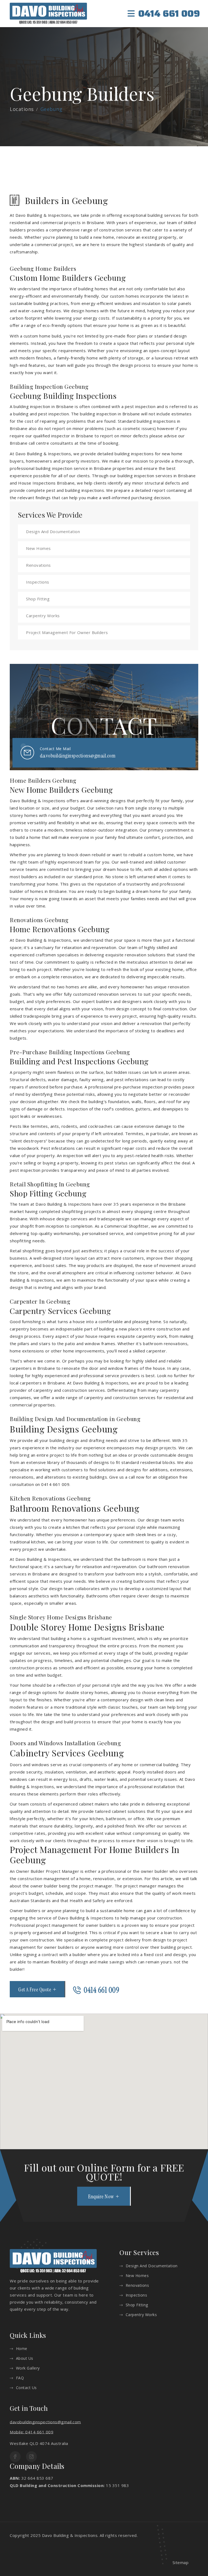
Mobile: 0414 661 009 (32, 2432)
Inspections (38, 582)
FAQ (20, 2378)
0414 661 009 (169, 14)
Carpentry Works (43, 616)
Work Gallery (28, 2368)
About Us (25, 2358)
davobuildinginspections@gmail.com (78, 756)
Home (22, 2349)
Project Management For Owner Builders (67, 632)
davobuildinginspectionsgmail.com (45, 2422)
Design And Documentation (53, 531)
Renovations (38, 565)
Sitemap (181, 2562)
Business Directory (158, 2535)
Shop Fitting (38, 599)
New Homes (38, 548)
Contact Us (26, 2388)
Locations (22, 109)
